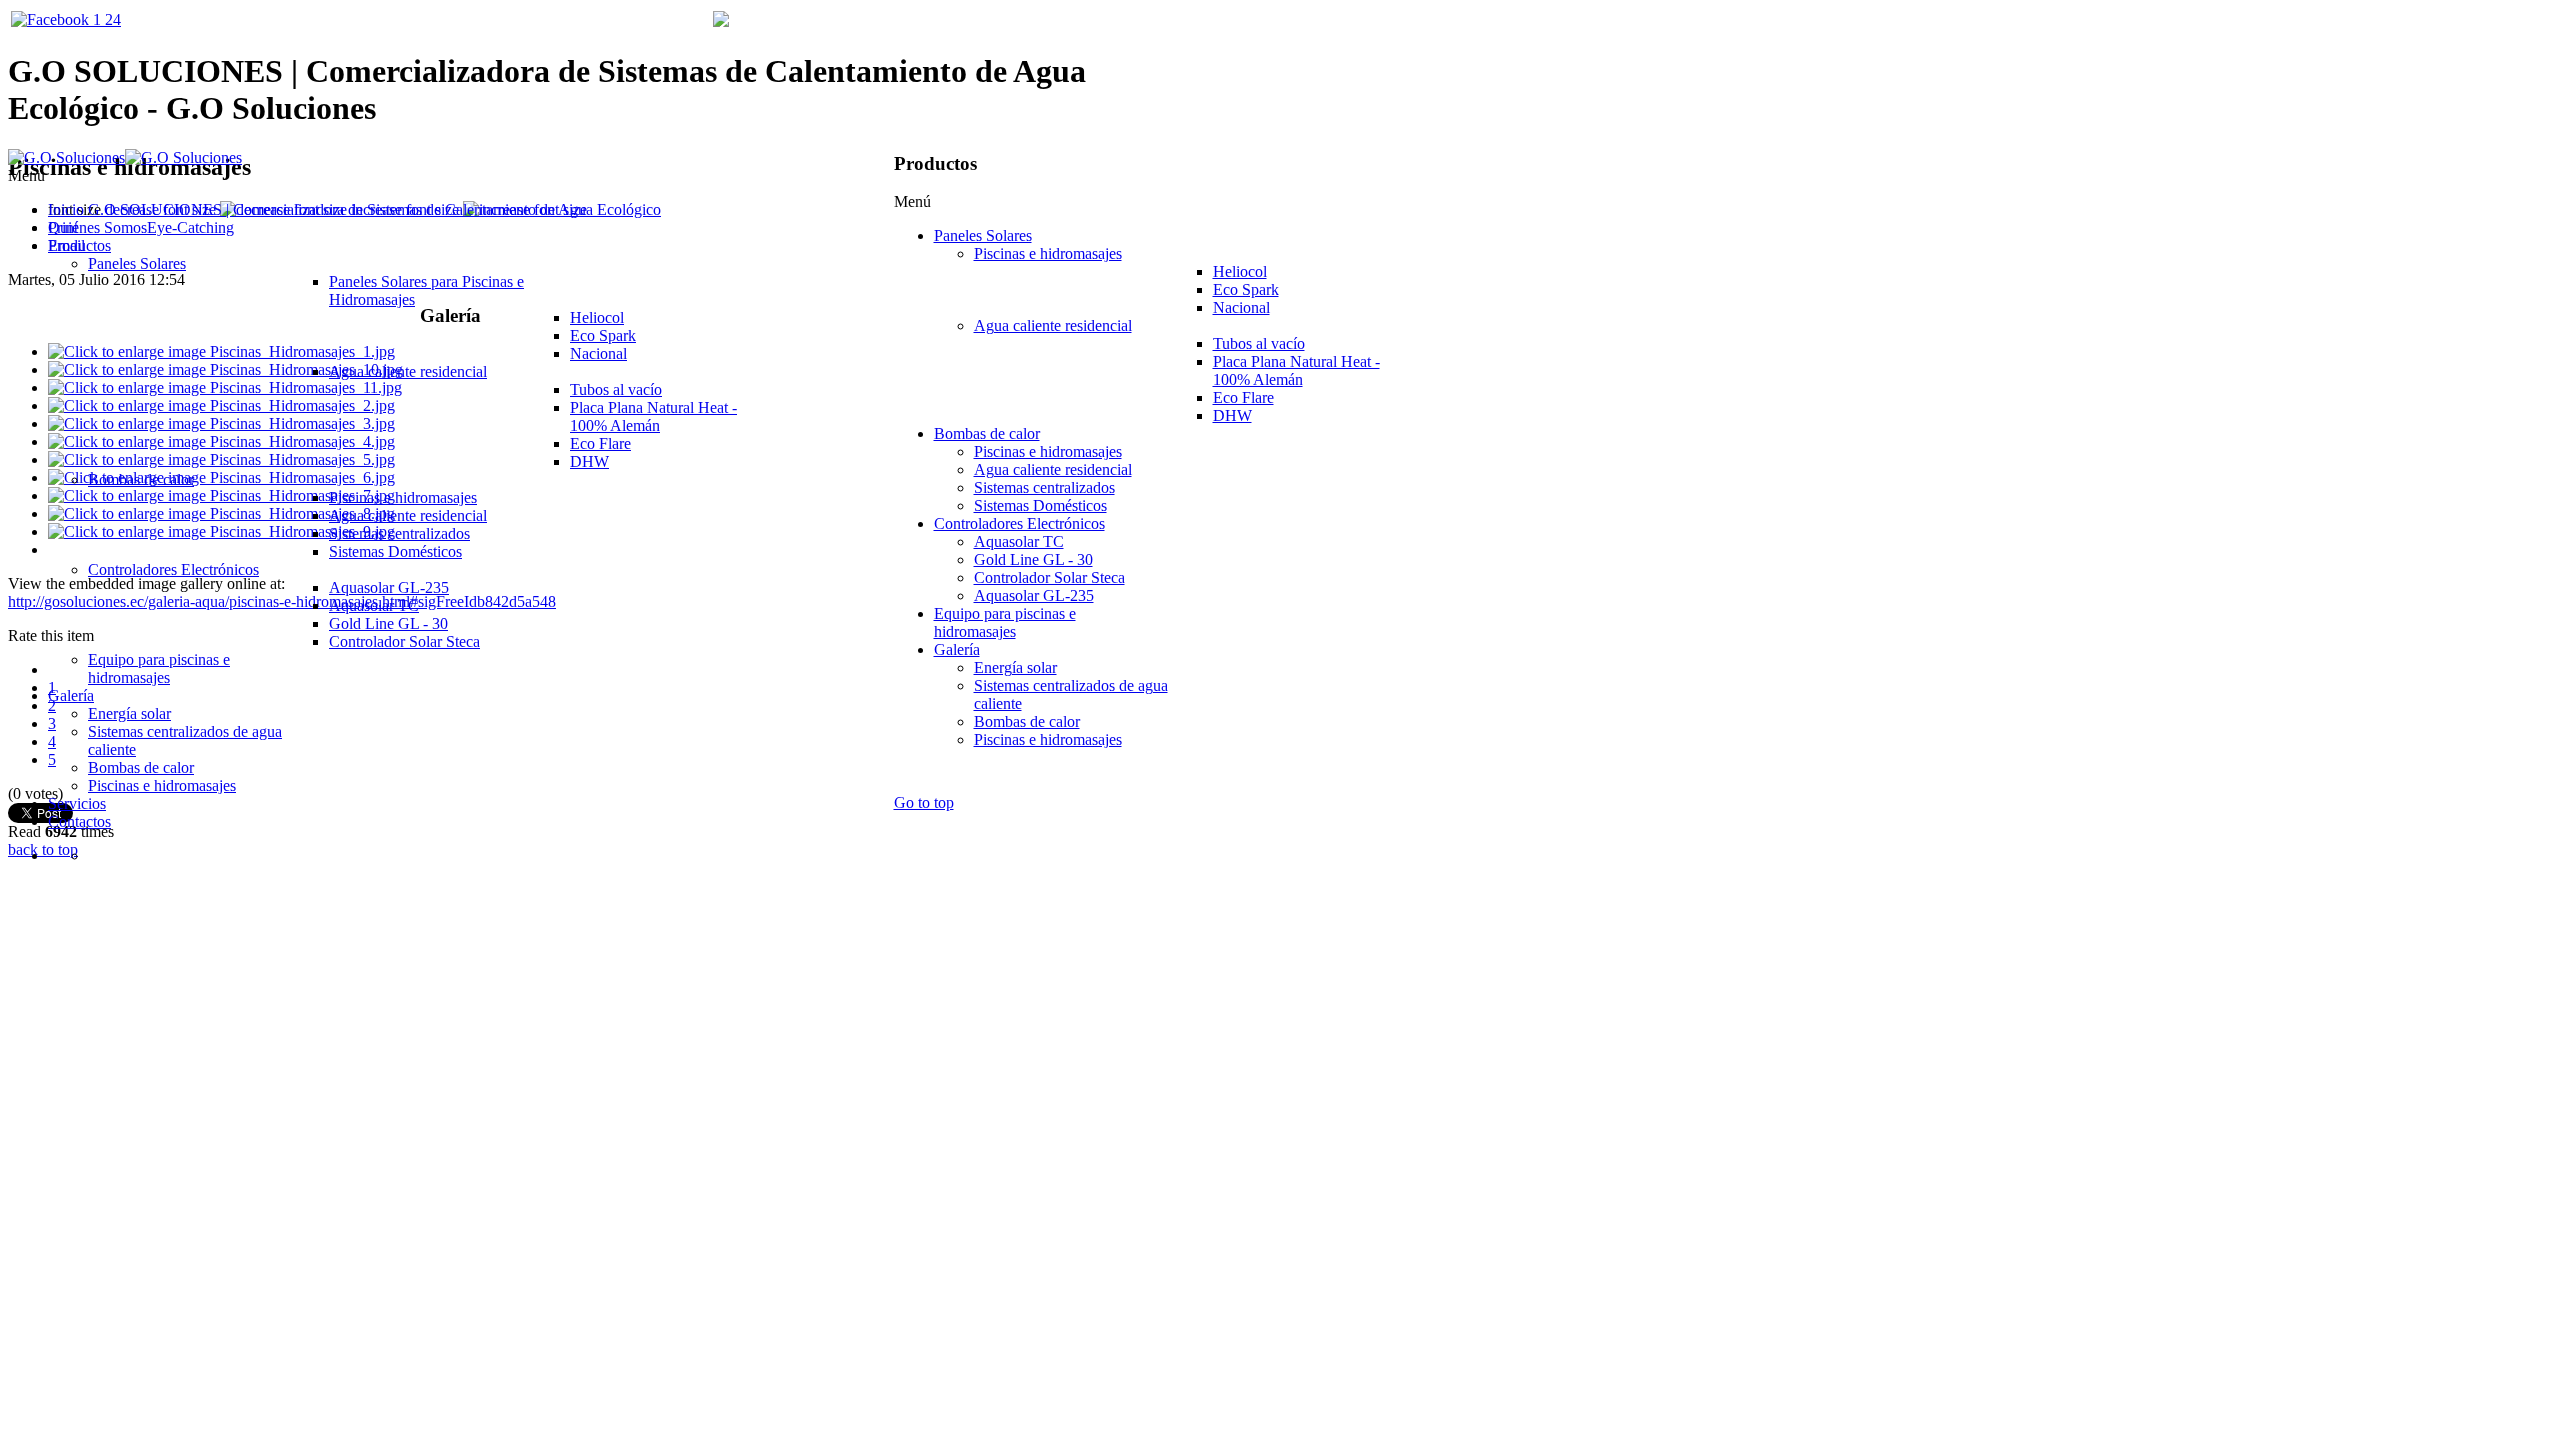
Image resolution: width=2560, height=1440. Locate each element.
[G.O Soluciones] (125, 157)
